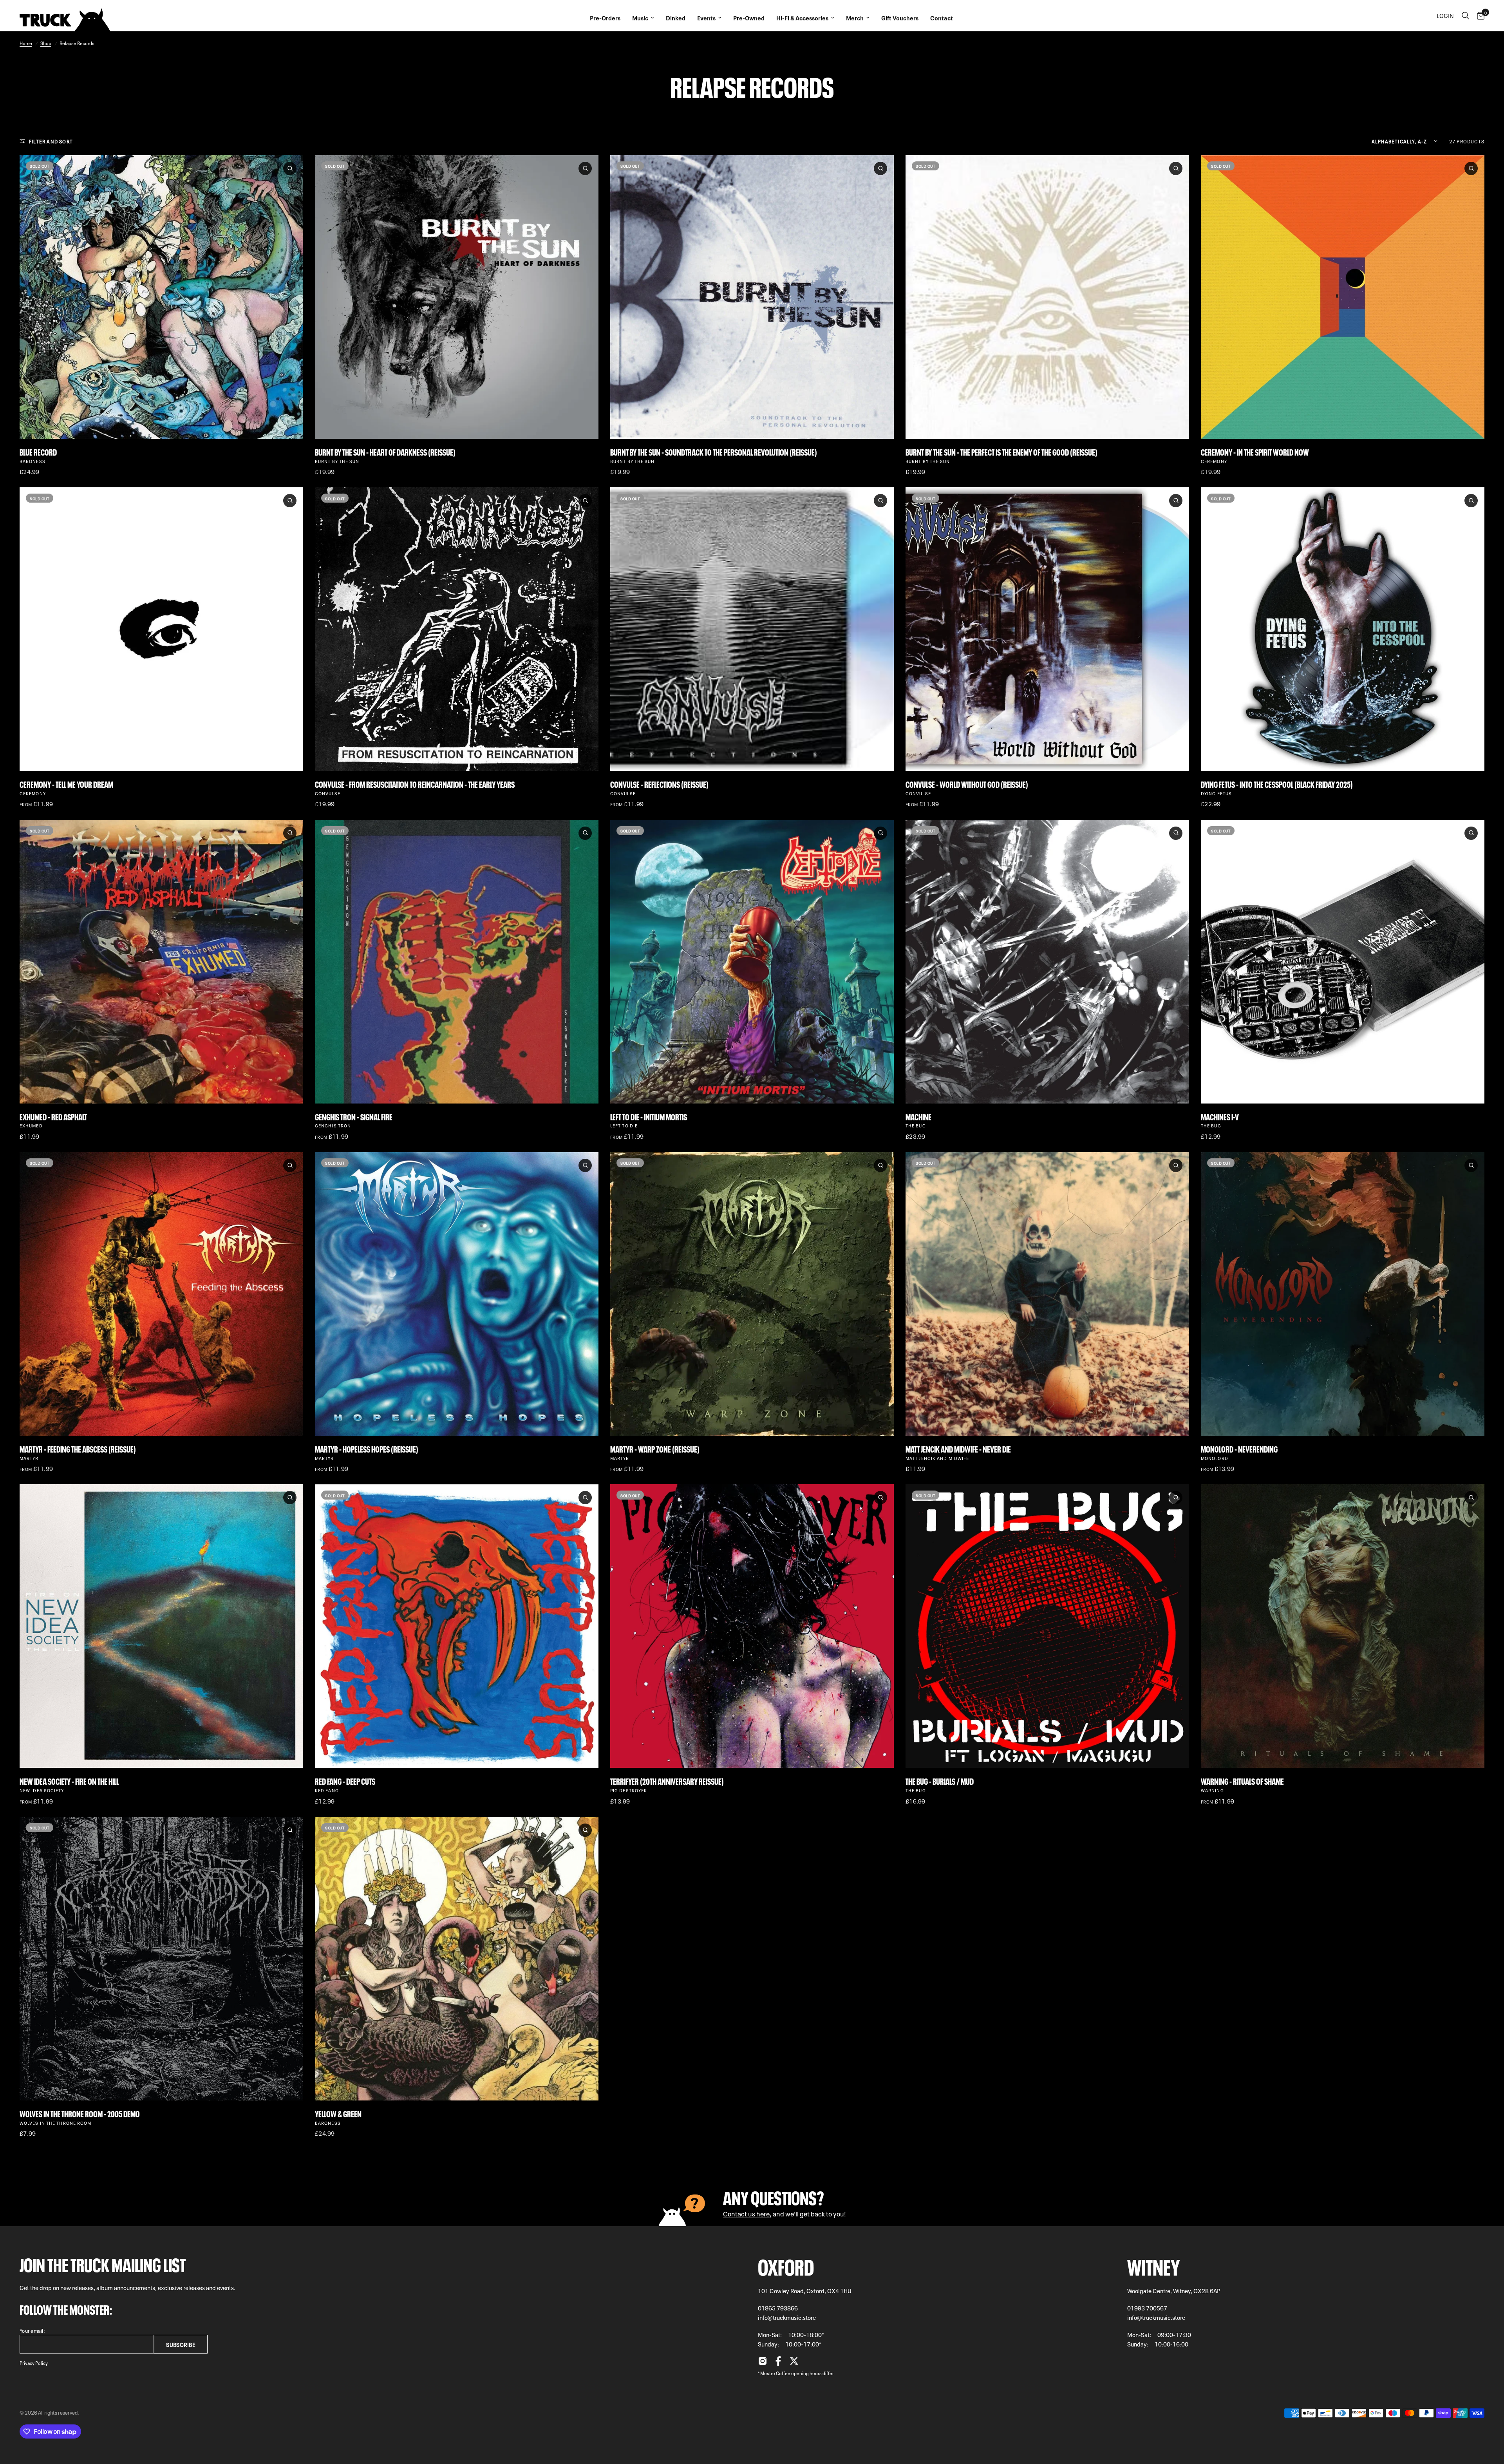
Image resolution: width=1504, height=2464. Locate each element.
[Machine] (1047, 962)
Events (706, 18)
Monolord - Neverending (1239, 1448)
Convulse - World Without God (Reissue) (967, 784)
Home (26, 43)
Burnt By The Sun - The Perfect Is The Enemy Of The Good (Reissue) (1001, 451)
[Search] (1465, 16)
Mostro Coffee (775, 2373)
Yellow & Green (338, 2113)
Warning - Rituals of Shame (1242, 1781)
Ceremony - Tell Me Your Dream (66, 784)
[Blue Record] (161, 297)
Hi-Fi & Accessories (802, 18)
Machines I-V (1220, 1116)
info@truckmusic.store (787, 2317)
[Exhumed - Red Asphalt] (161, 962)
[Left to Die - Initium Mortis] (752, 962)
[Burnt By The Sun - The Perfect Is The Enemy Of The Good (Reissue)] (1047, 297)
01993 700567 (1147, 2308)
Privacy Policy (34, 2363)
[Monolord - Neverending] (1343, 1294)
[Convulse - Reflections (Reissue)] (752, 629)
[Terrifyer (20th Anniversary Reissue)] (752, 1626)
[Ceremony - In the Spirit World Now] (1343, 297)
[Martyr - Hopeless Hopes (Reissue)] (457, 1294)
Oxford (786, 2265)
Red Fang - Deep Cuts (345, 1781)
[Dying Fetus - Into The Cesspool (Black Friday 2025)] (1343, 629)
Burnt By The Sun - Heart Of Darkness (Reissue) (385, 451)
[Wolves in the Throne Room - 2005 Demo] (161, 1959)
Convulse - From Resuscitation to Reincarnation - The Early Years (415, 784)
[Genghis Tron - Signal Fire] (457, 962)
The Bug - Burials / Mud (940, 1781)
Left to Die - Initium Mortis (649, 1116)
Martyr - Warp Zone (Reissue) (655, 1448)
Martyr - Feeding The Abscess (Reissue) (78, 1448)
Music (640, 18)
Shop (46, 43)
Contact (942, 18)
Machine (918, 1116)
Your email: (32, 2330)
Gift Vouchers (900, 18)
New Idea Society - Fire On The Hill (69, 1781)
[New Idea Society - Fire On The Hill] (161, 1626)
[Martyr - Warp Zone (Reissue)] (752, 1294)
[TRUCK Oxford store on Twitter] (794, 2363)
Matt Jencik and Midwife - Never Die (958, 1448)
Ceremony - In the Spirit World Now (1255, 451)
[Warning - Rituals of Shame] (1343, 1626)
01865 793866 (778, 2308)
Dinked (676, 18)
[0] (1479, 16)
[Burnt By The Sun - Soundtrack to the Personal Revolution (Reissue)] (752, 297)
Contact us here (746, 2213)
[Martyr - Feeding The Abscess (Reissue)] (161, 1294)
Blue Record (38, 451)
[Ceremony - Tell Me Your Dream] (161, 629)
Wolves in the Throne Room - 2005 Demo (80, 2113)
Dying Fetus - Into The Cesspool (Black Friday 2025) (1277, 784)
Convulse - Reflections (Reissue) (659, 784)
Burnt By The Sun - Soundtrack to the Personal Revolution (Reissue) (714, 451)
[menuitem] (605, 16)
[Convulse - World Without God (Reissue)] (1047, 629)
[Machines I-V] (1343, 962)
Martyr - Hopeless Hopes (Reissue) (367, 1448)
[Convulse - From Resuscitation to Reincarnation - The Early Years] (457, 629)
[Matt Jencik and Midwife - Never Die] (1047, 1294)
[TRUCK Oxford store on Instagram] (763, 2363)
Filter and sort (51, 141)
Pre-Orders (605, 18)
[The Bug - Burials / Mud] (1047, 1626)
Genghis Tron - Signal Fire (354, 1116)
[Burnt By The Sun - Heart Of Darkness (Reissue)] (457, 297)
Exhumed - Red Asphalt (53, 1116)
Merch (855, 18)
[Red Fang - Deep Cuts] (457, 1626)
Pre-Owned (749, 18)
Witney (1154, 2265)
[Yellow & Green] (457, 1959)
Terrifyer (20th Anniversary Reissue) (667, 1781)
